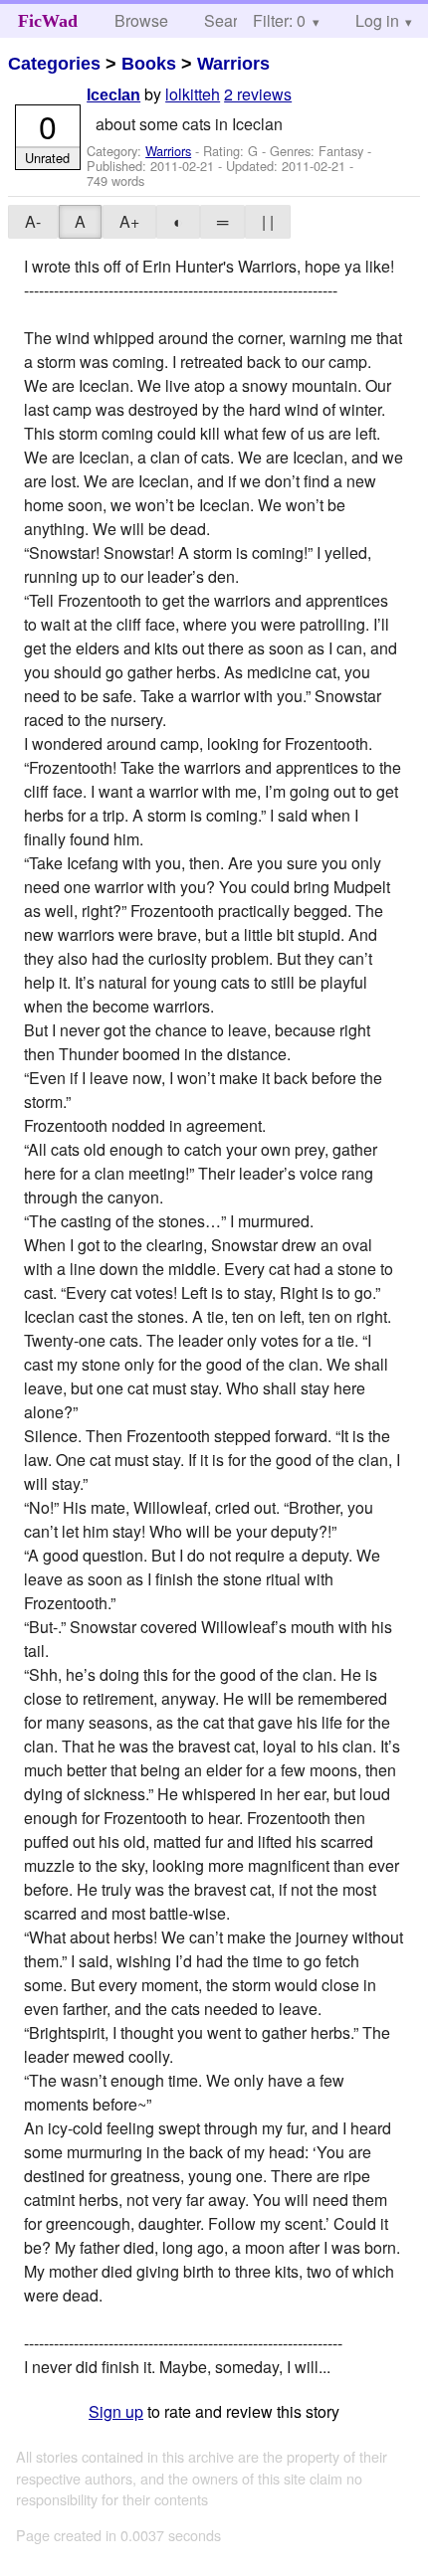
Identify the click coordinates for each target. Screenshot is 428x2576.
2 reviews (258, 94)
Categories (54, 64)
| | (268, 221)
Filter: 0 (279, 20)
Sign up (116, 2411)
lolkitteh (193, 94)
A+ (129, 221)
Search (229, 20)
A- (33, 221)
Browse (141, 20)
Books (149, 64)
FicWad (48, 21)
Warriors (233, 64)
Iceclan (113, 95)
